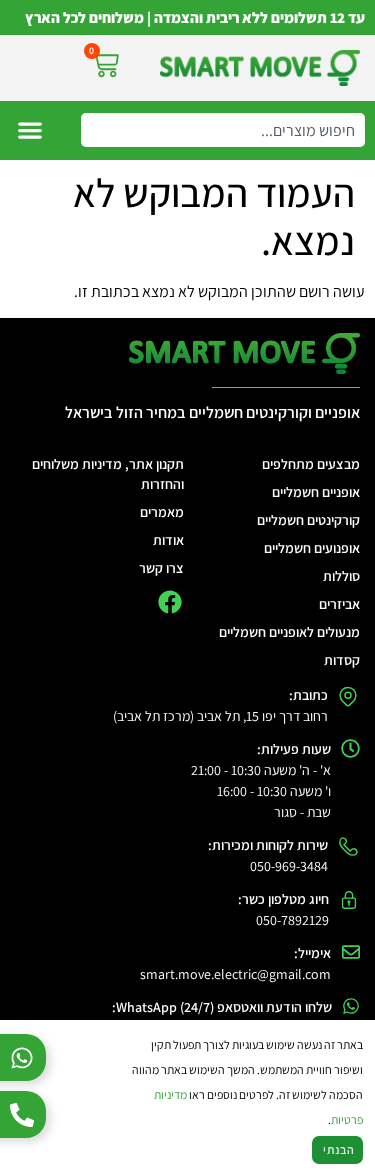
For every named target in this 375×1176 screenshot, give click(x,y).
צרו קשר (161, 568)
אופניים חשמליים (316, 492)
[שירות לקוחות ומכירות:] (348, 846)
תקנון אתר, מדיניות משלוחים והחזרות (108, 474)
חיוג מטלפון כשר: (283, 899)
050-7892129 (292, 920)
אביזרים (339, 604)
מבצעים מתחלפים (311, 464)
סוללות (341, 576)
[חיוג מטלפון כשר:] (349, 900)
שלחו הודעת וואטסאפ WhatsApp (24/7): (222, 1007)
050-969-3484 (289, 866)
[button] (29, 130)
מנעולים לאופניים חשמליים (289, 632)
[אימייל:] (351, 952)
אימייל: (312, 953)
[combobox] (223, 130)
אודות (168, 540)
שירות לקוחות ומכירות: (268, 845)
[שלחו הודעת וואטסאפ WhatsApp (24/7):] (351, 1006)
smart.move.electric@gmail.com (235, 974)
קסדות (342, 660)
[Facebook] (169, 601)
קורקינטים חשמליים (308, 520)
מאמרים (162, 512)
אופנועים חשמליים (312, 548)
